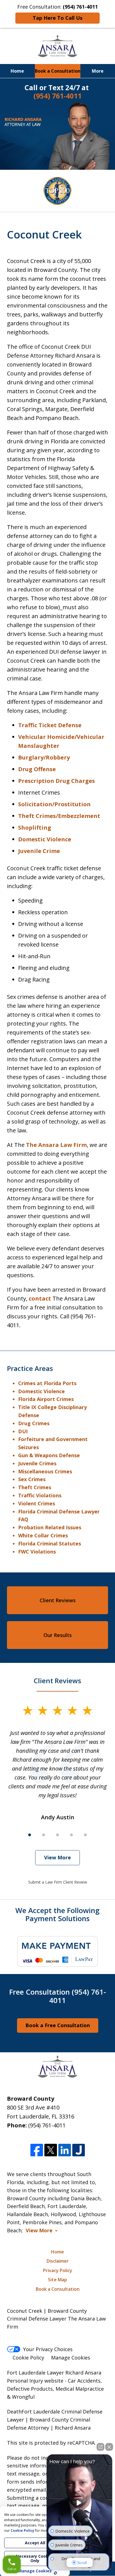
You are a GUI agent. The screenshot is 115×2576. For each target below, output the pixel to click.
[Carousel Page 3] (57, 1835)
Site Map (57, 2280)
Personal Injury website (35, 2381)
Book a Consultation (58, 71)
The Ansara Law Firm (56, 1145)
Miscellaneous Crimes (45, 1471)
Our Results (58, 1635)
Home (17, 71)
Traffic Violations (40, 1495)
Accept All (35, 2543)
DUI (23, 1431)
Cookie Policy (28, 2358)
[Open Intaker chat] (55, 2573)
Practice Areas (30, 1368)
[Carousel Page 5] (85, 1835)
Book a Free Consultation (58, 2025)
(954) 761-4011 (47, 2125)
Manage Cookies (71, 2358)
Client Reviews (58, 1600)
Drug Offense (37, 769)
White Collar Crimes (43, 1535)
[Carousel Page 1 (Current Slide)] (30, 1835)
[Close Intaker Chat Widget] (109, 2447)
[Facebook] (37, 2150)
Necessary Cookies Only (35, 2558)
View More (57, 1857)
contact (40, 1298)
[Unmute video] (80, 2503)
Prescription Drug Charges (57, 781)
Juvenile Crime (39, 851)
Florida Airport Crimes (47, 1399)
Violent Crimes (37, 1503)
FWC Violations (37, 1552)
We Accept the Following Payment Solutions (57, 1914)
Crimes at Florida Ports (47, 1383)
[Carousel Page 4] (71, 1835)
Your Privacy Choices (48, 2349)
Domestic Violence (45, 839)
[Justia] (79, 2150)
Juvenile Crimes (37, 1463)
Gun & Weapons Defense (49, 1455)
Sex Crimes (32, 1479)
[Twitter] (51, 2150)
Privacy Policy (58, 2270)
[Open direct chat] (100, 2447)
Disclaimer (58, 2261)
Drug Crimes (34, 1423)
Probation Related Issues (50, 1527)
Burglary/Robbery (44, 757)
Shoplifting (35, 828)
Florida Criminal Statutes (50, 1543)
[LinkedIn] (65, 2150)
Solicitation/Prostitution (54, 804)
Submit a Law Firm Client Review (58, 1882)
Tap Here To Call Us (57, 18)
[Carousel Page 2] (44, 1835)
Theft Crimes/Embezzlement (59, 816)
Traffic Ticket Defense (50, 725)
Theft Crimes (35, 1487)
